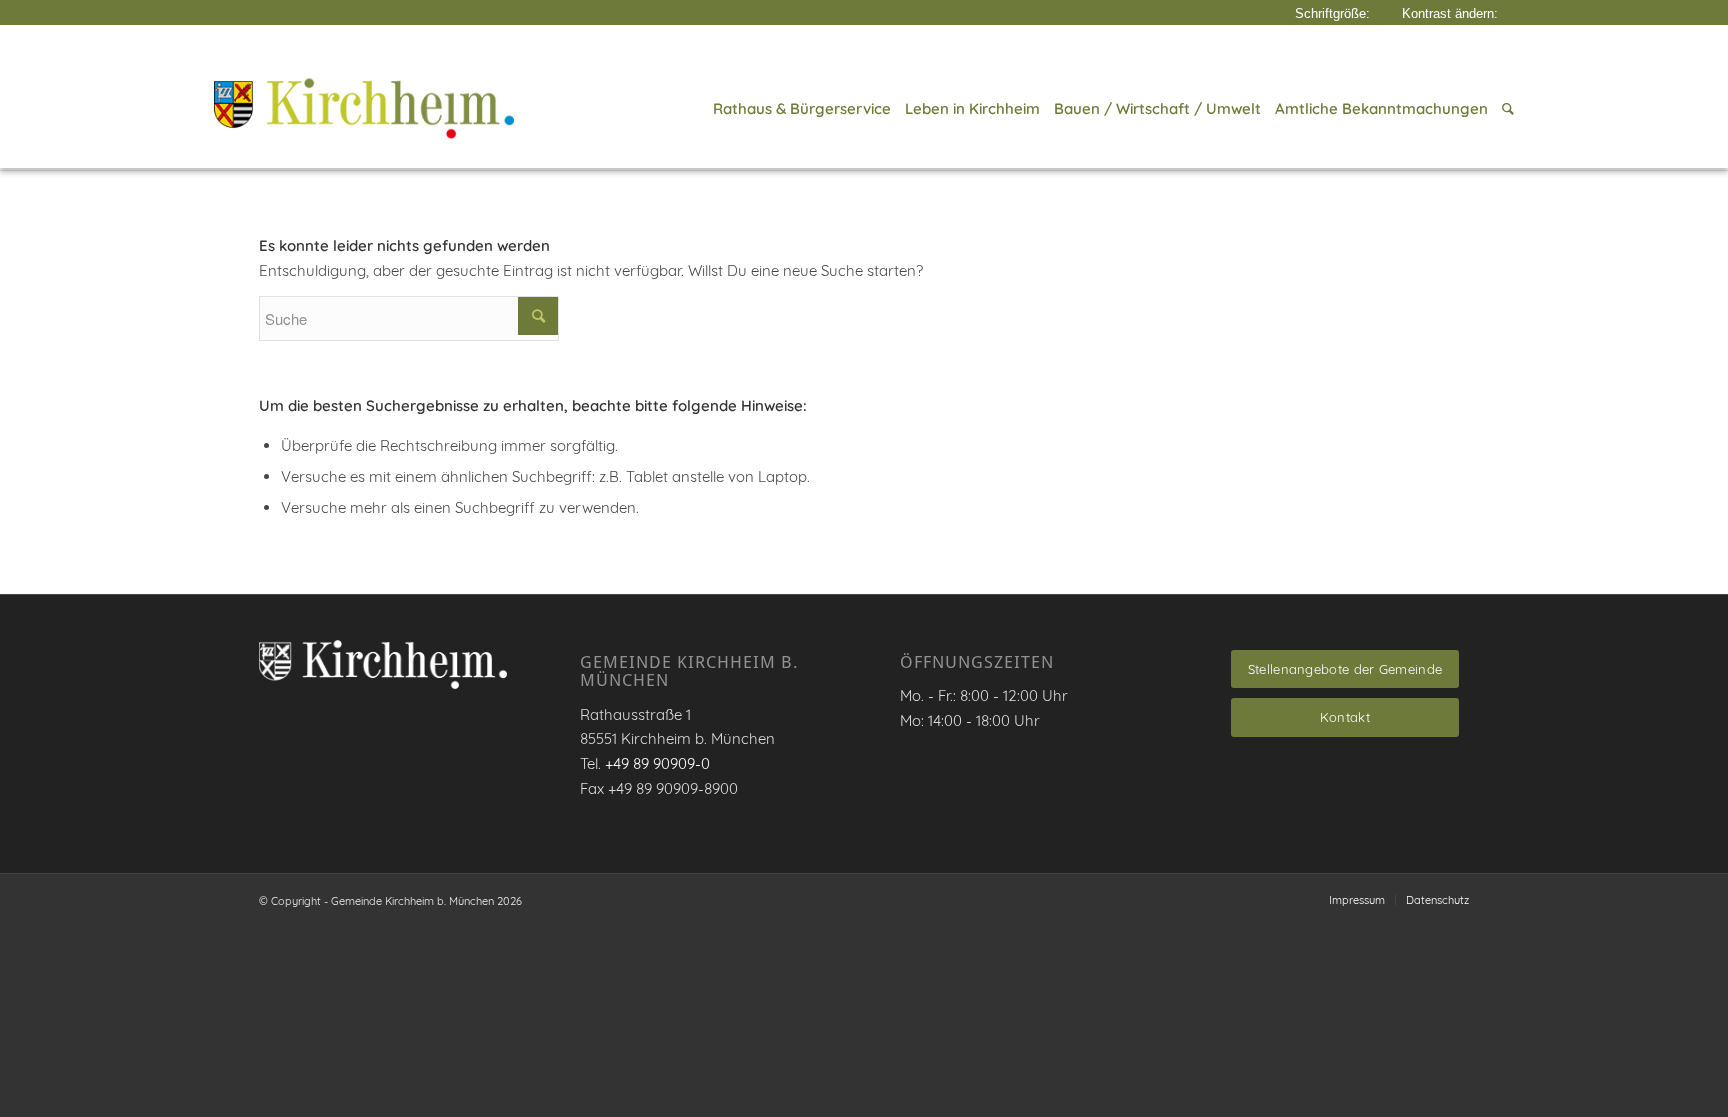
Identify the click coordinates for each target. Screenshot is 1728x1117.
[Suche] (1504, 109)
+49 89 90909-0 (657, 763)
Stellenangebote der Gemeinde (1345, 669)
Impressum (1357, 900)
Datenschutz (1437, 900)
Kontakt (1345, 717)
